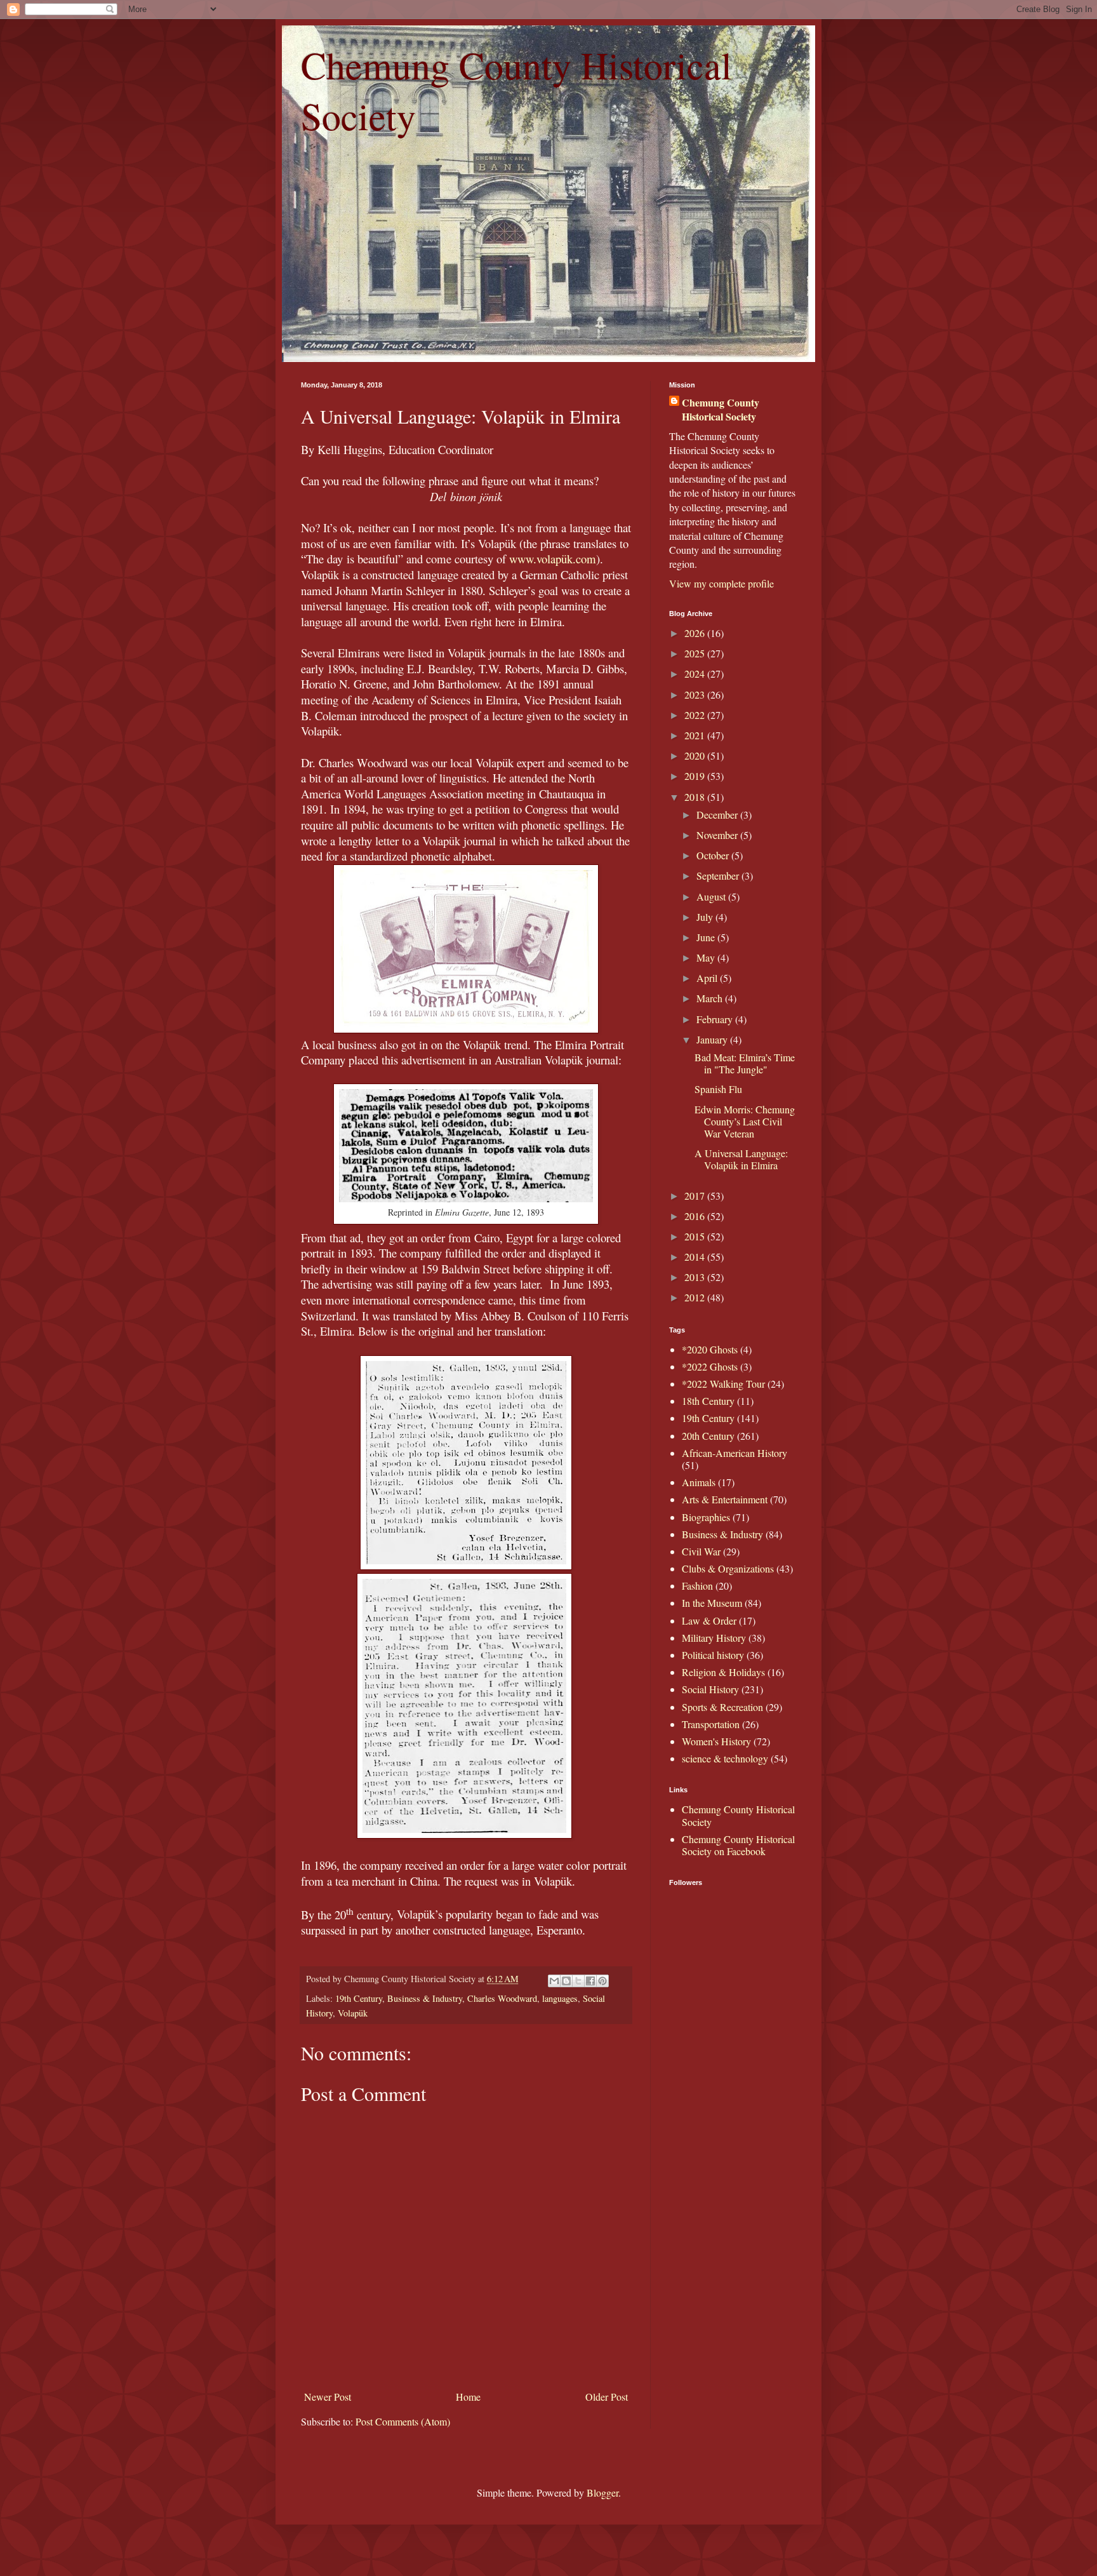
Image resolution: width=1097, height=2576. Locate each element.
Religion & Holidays (723, 1672)
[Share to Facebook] (590, 1981)
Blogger (602, 2492)
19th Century (359, 1998)
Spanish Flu (718, 1089)
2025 (696, 653)
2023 (696, 694)
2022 (696, 715)
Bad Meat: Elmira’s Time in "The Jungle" (745, 1063)
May (707, 957)
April (708, 978)
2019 (696, 776)
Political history (713, 1655)
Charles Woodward (502, 1998)
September (719, 875)
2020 (696, 755)
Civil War (701, 1551)
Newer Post (328, 2397)
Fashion (697, 1586)
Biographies (706, 1517)
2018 (696, 797)
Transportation (711, 1724)
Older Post (607, 2397)
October (714, 855)
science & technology (725, 1758)
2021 (696, 735)
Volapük (353, 2013)
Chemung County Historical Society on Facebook (738, 1845)
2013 (696, 1277)
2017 (696, 1196)
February (716, 1019)
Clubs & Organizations (728, 1568)
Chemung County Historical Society (721, 410)
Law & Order (709, 1620)
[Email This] (554, 1981)
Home (468, 2397)
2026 (696, 633)
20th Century (708, 1436)
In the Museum (712, 1603)
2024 (696, 674)
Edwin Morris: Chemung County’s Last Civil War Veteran (745, 1121)
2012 (696, 1297)
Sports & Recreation (722, 1707)
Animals (699, 1482)
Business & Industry (425, 1998)
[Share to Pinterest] (602, 1981)
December (718, 815)
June (707, 937)
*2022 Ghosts (710, 1366)
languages (560, 1998)
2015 (696, 1236)
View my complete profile (721, 583)
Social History (710, 1689)
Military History (714, 1638)
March (711, 998)
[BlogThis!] (566, 1981)
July (706, 917)
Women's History (716, 1741)
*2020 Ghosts (710, 1349)
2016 (696, 1216)
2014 (696, 1257)
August (712, 896)
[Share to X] (578, 1981)
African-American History (735, 1453)
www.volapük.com (553, 559)
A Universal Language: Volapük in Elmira (741, 1159)
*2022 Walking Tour (723, 1384)
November (718, 835)
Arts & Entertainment (725, 1499)
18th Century (708, 1401)
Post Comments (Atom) (403, 2421)
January (713, 1039)
